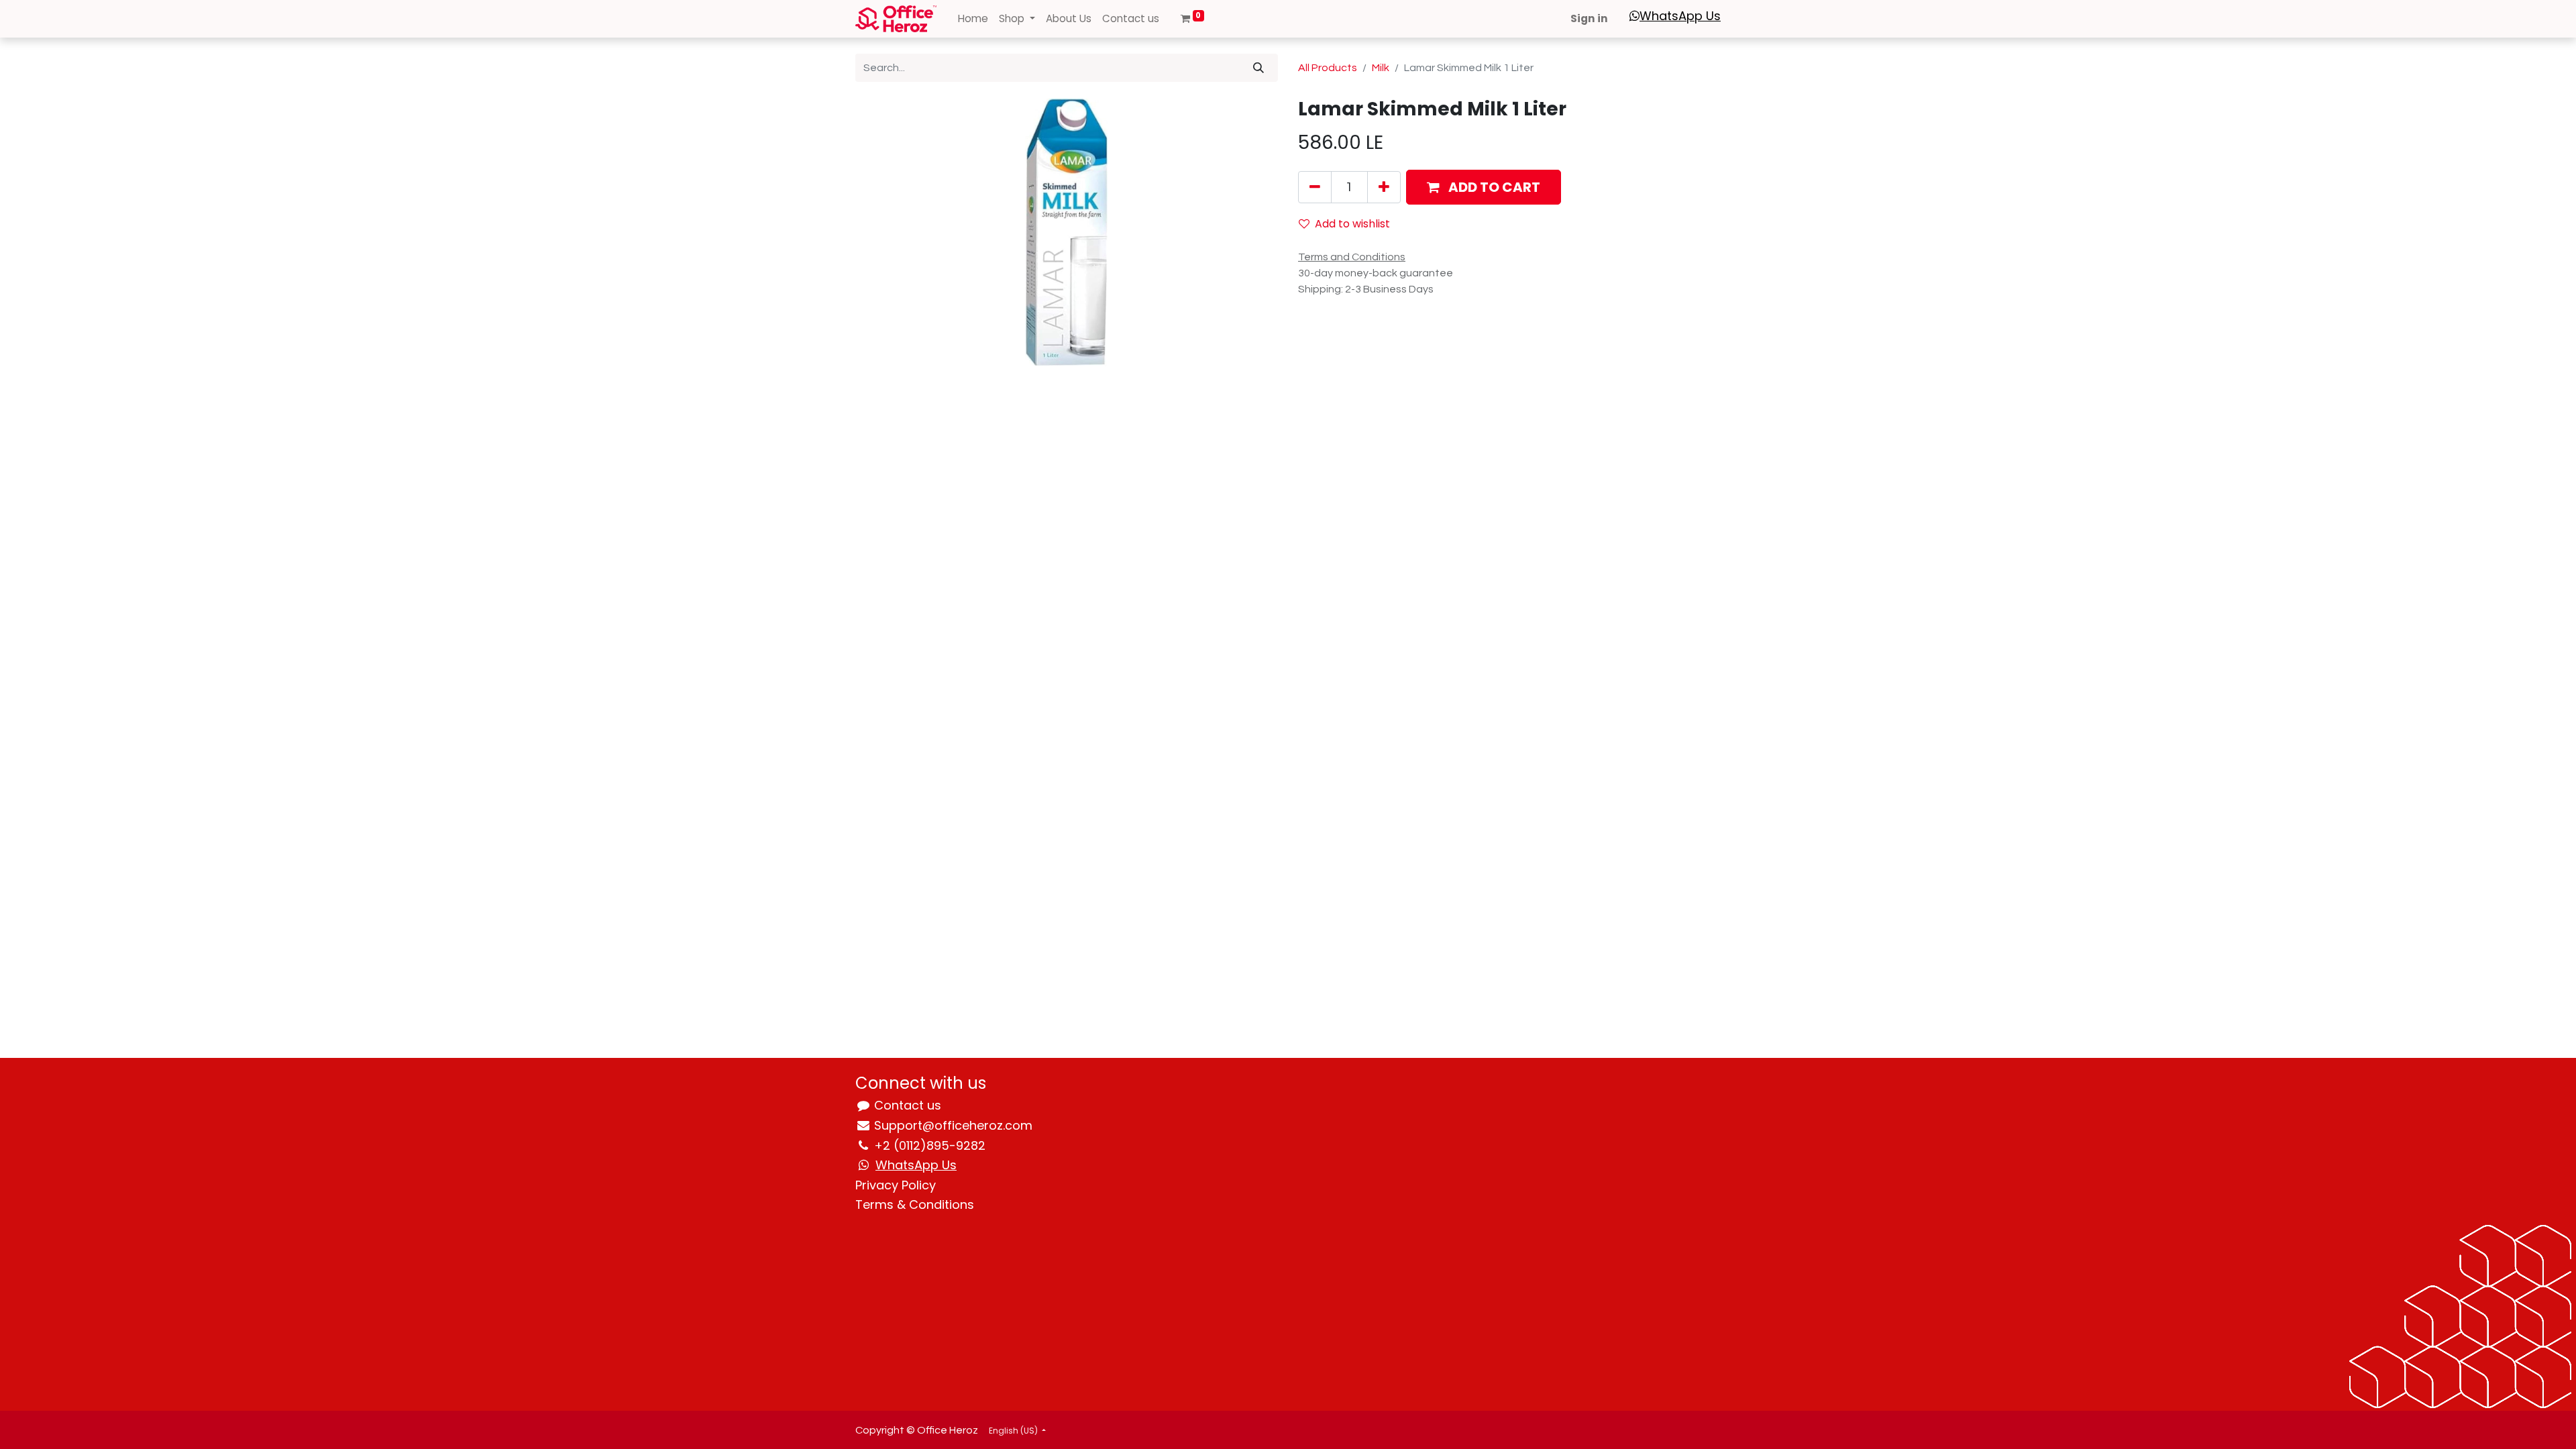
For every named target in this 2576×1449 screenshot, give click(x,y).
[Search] (1258, 68)
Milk (1381, 68)
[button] (1484, 187)
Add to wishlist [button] (1352, 224)
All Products (1328, 68)
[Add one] (1384, 187)
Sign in (1589, 18)
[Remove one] (1315, 187)
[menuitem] (973, 19)
